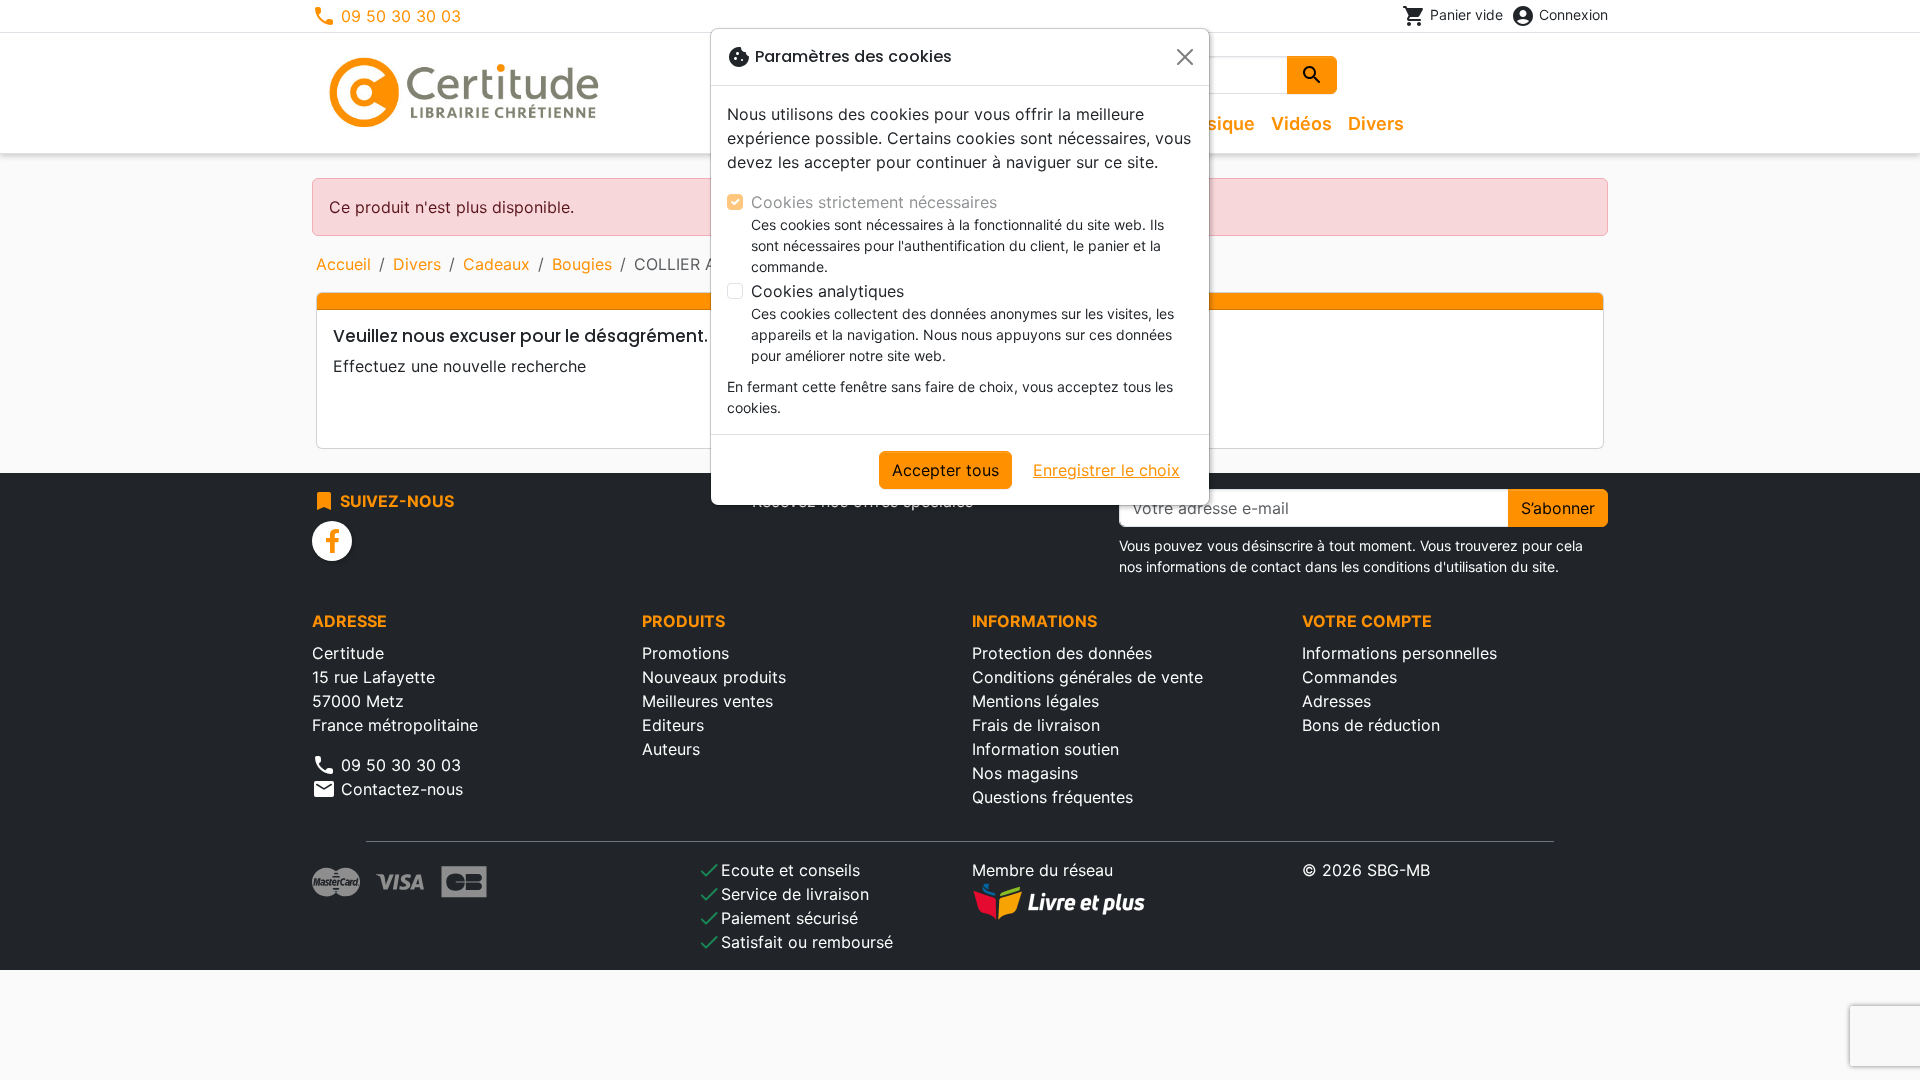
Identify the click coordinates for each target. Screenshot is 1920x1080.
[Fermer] (1185, 57)
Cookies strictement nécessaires (874, 202)
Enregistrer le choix (1106, 470)
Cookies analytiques (827, 291)
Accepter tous (945, 470)
